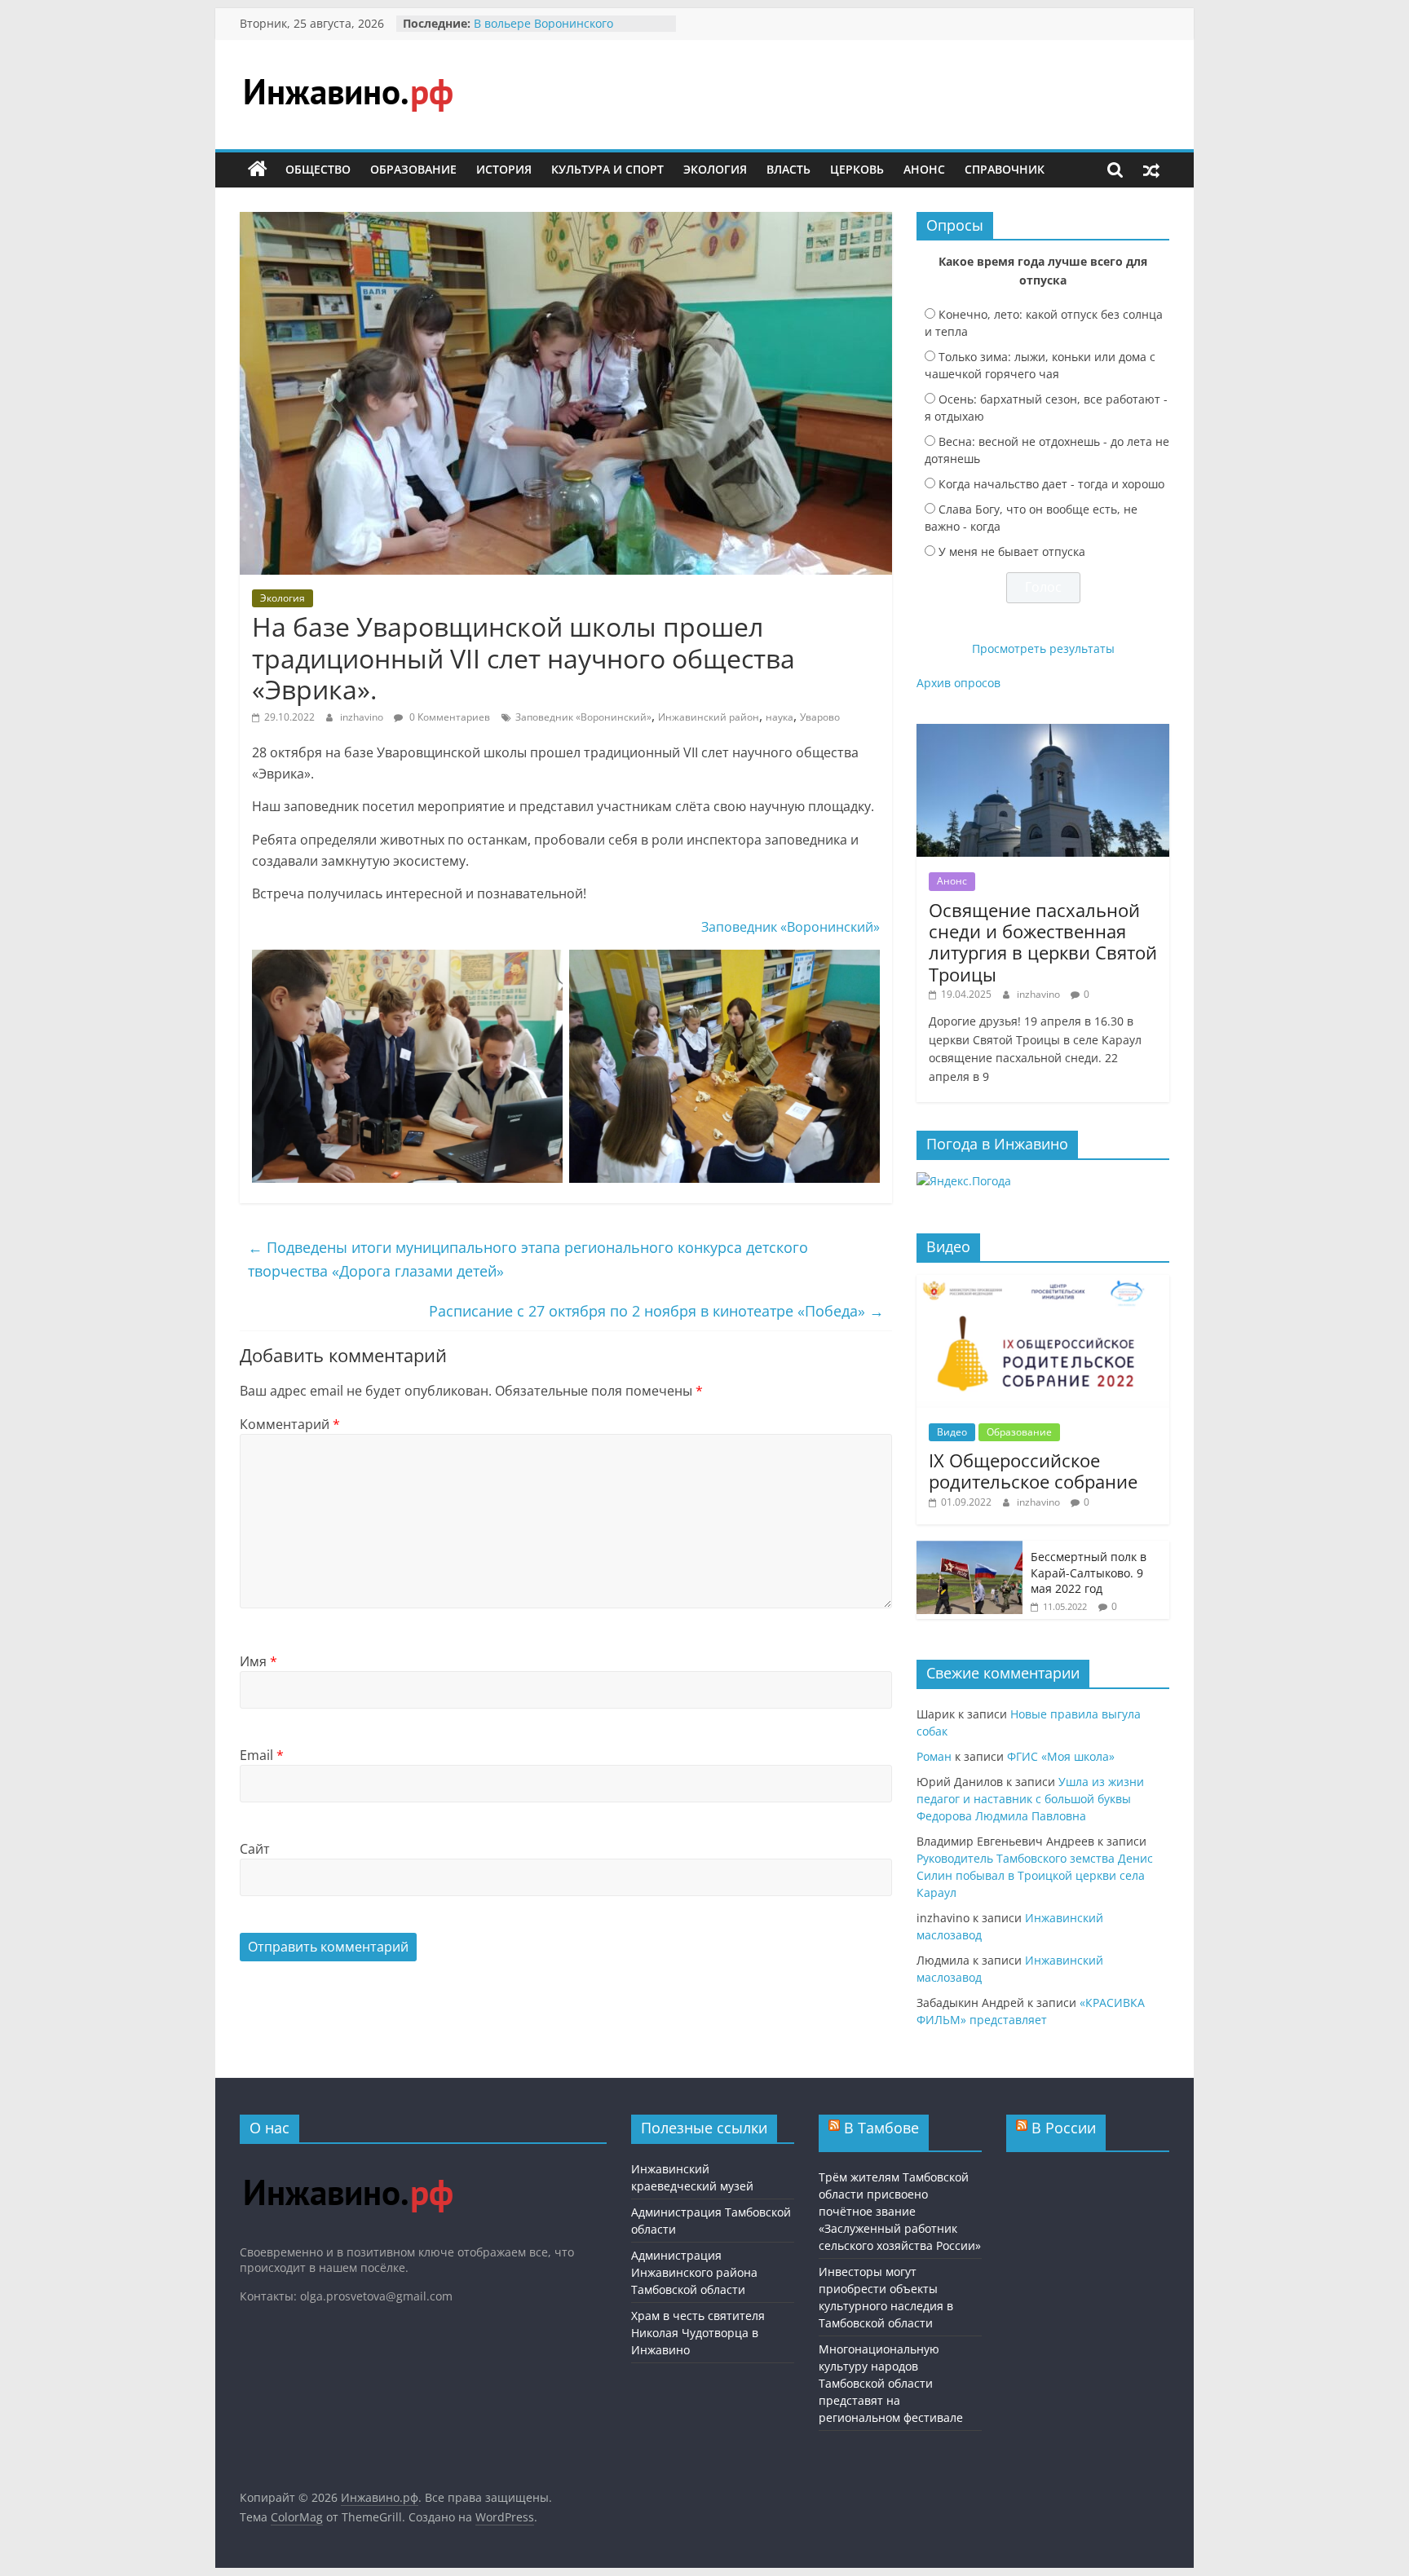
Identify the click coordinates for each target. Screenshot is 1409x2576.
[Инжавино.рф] (258, 170)
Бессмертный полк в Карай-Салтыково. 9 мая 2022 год (1089, 1573)
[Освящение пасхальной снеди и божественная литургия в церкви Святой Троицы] (1043, 732)
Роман (934, 1756)
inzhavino (363, 717)
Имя (258, 1661)
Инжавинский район (709, 717)
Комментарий (290, 1424)
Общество (318, 169)
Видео (952, 1432)
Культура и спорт (607, 169)
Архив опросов (958, 683)
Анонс (924, 169)
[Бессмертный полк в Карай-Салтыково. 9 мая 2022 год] (970, 1549)
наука (780, 717)
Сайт (255, 1849)
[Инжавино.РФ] (348, 2164)
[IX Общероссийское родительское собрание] (1043, 1284)
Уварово (820, 717)
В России (1064, 2128)
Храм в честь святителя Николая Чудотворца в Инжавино (698, 2333)
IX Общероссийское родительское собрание (1033, 1471)
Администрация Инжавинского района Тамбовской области (694, 2272)
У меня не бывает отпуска (1012, 551)
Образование (413, 169)
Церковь (857, 169)
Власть (788, 169)
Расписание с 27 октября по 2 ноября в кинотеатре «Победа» (656, 1311)
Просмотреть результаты (1043, 648)
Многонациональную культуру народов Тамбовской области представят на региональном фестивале (891, 2383)
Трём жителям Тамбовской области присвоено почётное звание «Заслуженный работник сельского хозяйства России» (900, 2211)
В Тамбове (881, 2128)
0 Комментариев (448, 717)
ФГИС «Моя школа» (1061, 1756)
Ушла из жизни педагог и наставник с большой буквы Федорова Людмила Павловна (1030, 1799)
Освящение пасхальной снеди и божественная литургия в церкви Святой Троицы (1043, 942)
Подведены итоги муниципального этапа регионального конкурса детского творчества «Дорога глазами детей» (528, 1259)
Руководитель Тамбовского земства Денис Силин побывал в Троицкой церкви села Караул (1035, 1875)
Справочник (1005, 169)
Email (262, 1755)
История (504, 169)
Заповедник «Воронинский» (583, 717)
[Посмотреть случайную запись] (1151, 170)
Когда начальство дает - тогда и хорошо (1051, 484)
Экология (715, 169)
